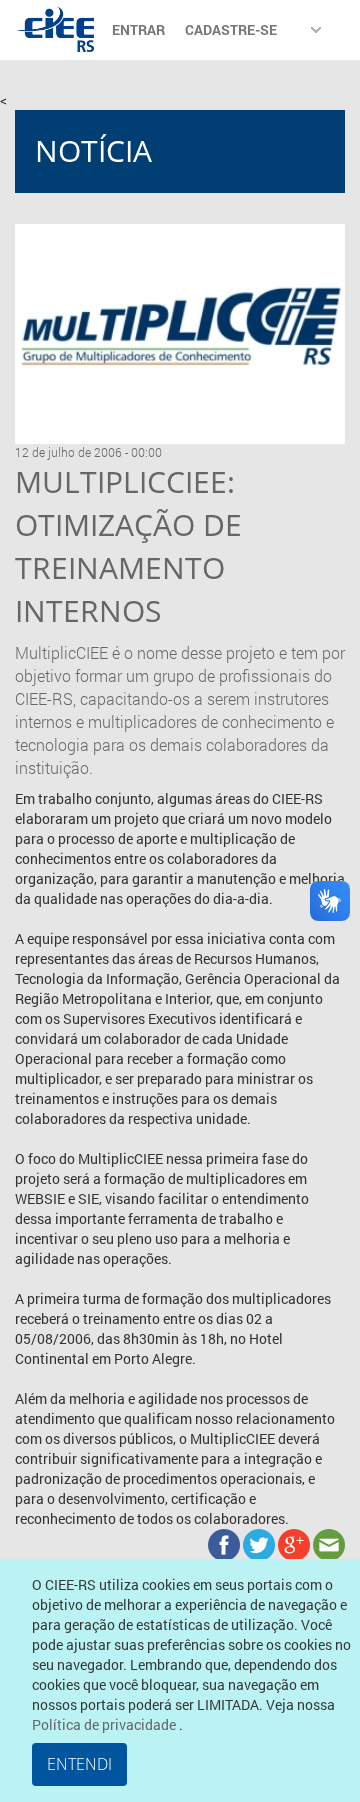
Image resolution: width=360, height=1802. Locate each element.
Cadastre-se (231, 29)
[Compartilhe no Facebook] (225, 1543)
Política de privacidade (105, 1724)
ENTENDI (79, 1764)
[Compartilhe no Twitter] (260, 1543)
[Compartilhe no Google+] (295, 1543)
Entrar (138, 29)
